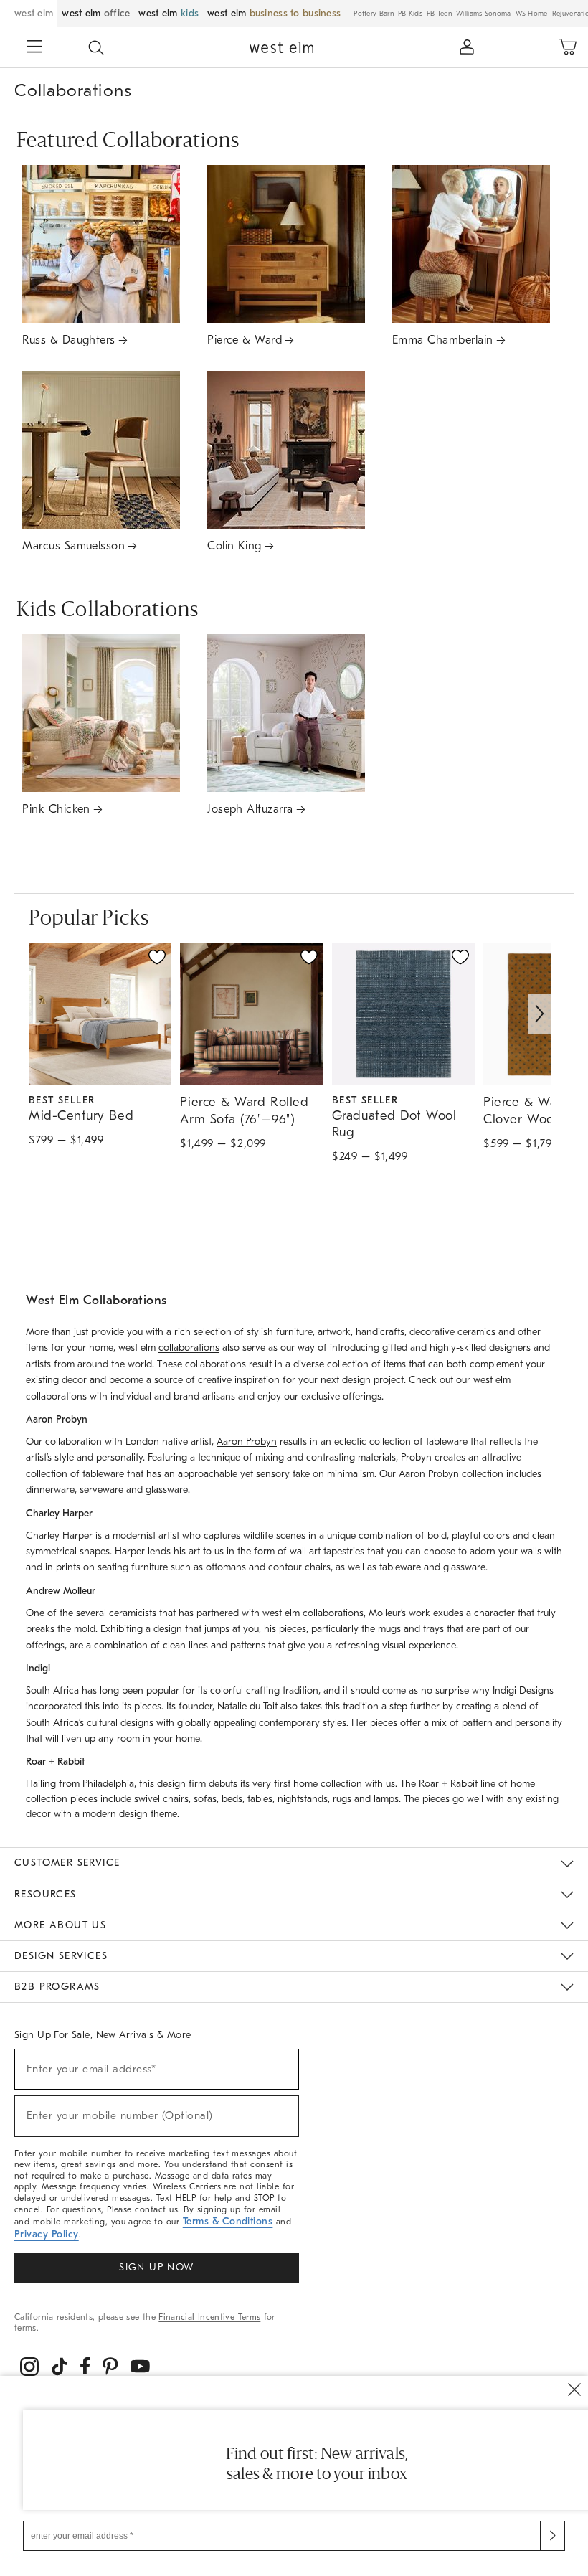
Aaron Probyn (247, 1442)
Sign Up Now (156, 2267)
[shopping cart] (568, 47)
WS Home (532, 14)
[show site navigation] (34, 48)
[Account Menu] (467, 47)
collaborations (189, 1348)
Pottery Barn (374, 14)
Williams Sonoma (484, 14)
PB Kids (410, 14)
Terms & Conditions (228, 2221)
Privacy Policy (47, 2234)
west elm (34, 13)
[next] (539, 1014)
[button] (96, 47)
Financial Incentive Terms (209, 2317)
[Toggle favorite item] (157, 957)
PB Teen (439, 14)
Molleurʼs (387, 1613)
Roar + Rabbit (448, 1784)
